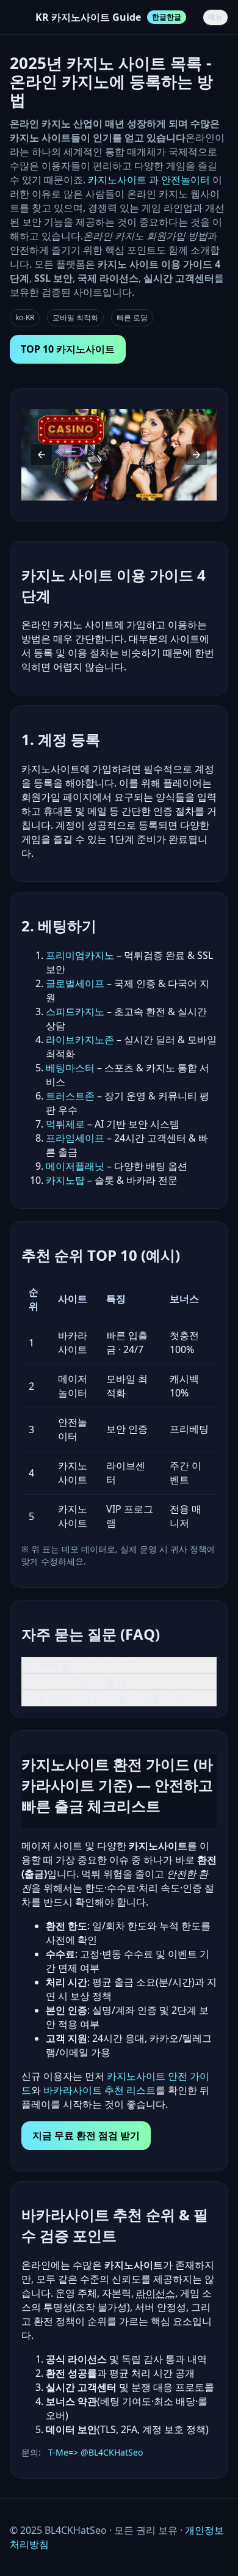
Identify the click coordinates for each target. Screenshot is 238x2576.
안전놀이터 (186, 180)
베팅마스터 (70, 1068)
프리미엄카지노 (80, 955)
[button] (41, 455)
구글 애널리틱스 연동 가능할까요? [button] (106, 1698)
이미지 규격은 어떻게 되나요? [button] (95, 1681)
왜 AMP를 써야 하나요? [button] (80, 1665)
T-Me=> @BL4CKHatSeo (96, 2452)
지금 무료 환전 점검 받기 (86, 2135)
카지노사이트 (118, 180)
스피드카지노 (75, 1011)
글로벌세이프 (75, 983)
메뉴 (215, 17)
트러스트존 (70, 1096)
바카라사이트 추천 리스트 (99, 2090)
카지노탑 (65, 1180)
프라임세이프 (75, 1138)
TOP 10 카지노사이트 (68, 349)
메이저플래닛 (75, 1166)
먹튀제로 (65, 1124)
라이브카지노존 (80, 1040)
